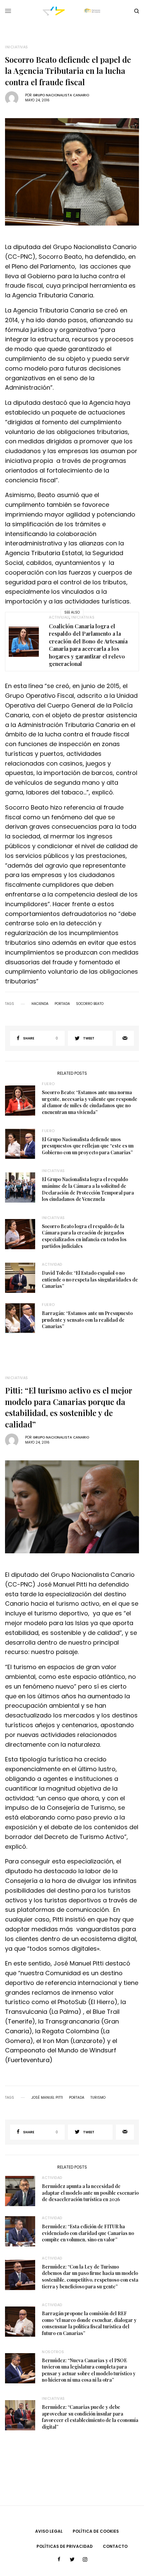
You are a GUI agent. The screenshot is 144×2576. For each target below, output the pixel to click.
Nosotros (53, 2352)
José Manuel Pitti (47, 2098)
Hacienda (40, 1004)
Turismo (98, 2098)
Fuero (48, 1084)
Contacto (115, 2546)
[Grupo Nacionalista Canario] (72, 11)
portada (62, 1004)
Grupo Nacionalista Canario (61, 95)
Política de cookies (96, 2531)
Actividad (59, 617)
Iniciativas (17, 47)
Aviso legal (49, 2531)
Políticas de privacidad (65, 2546)
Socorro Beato (90, 1004)
